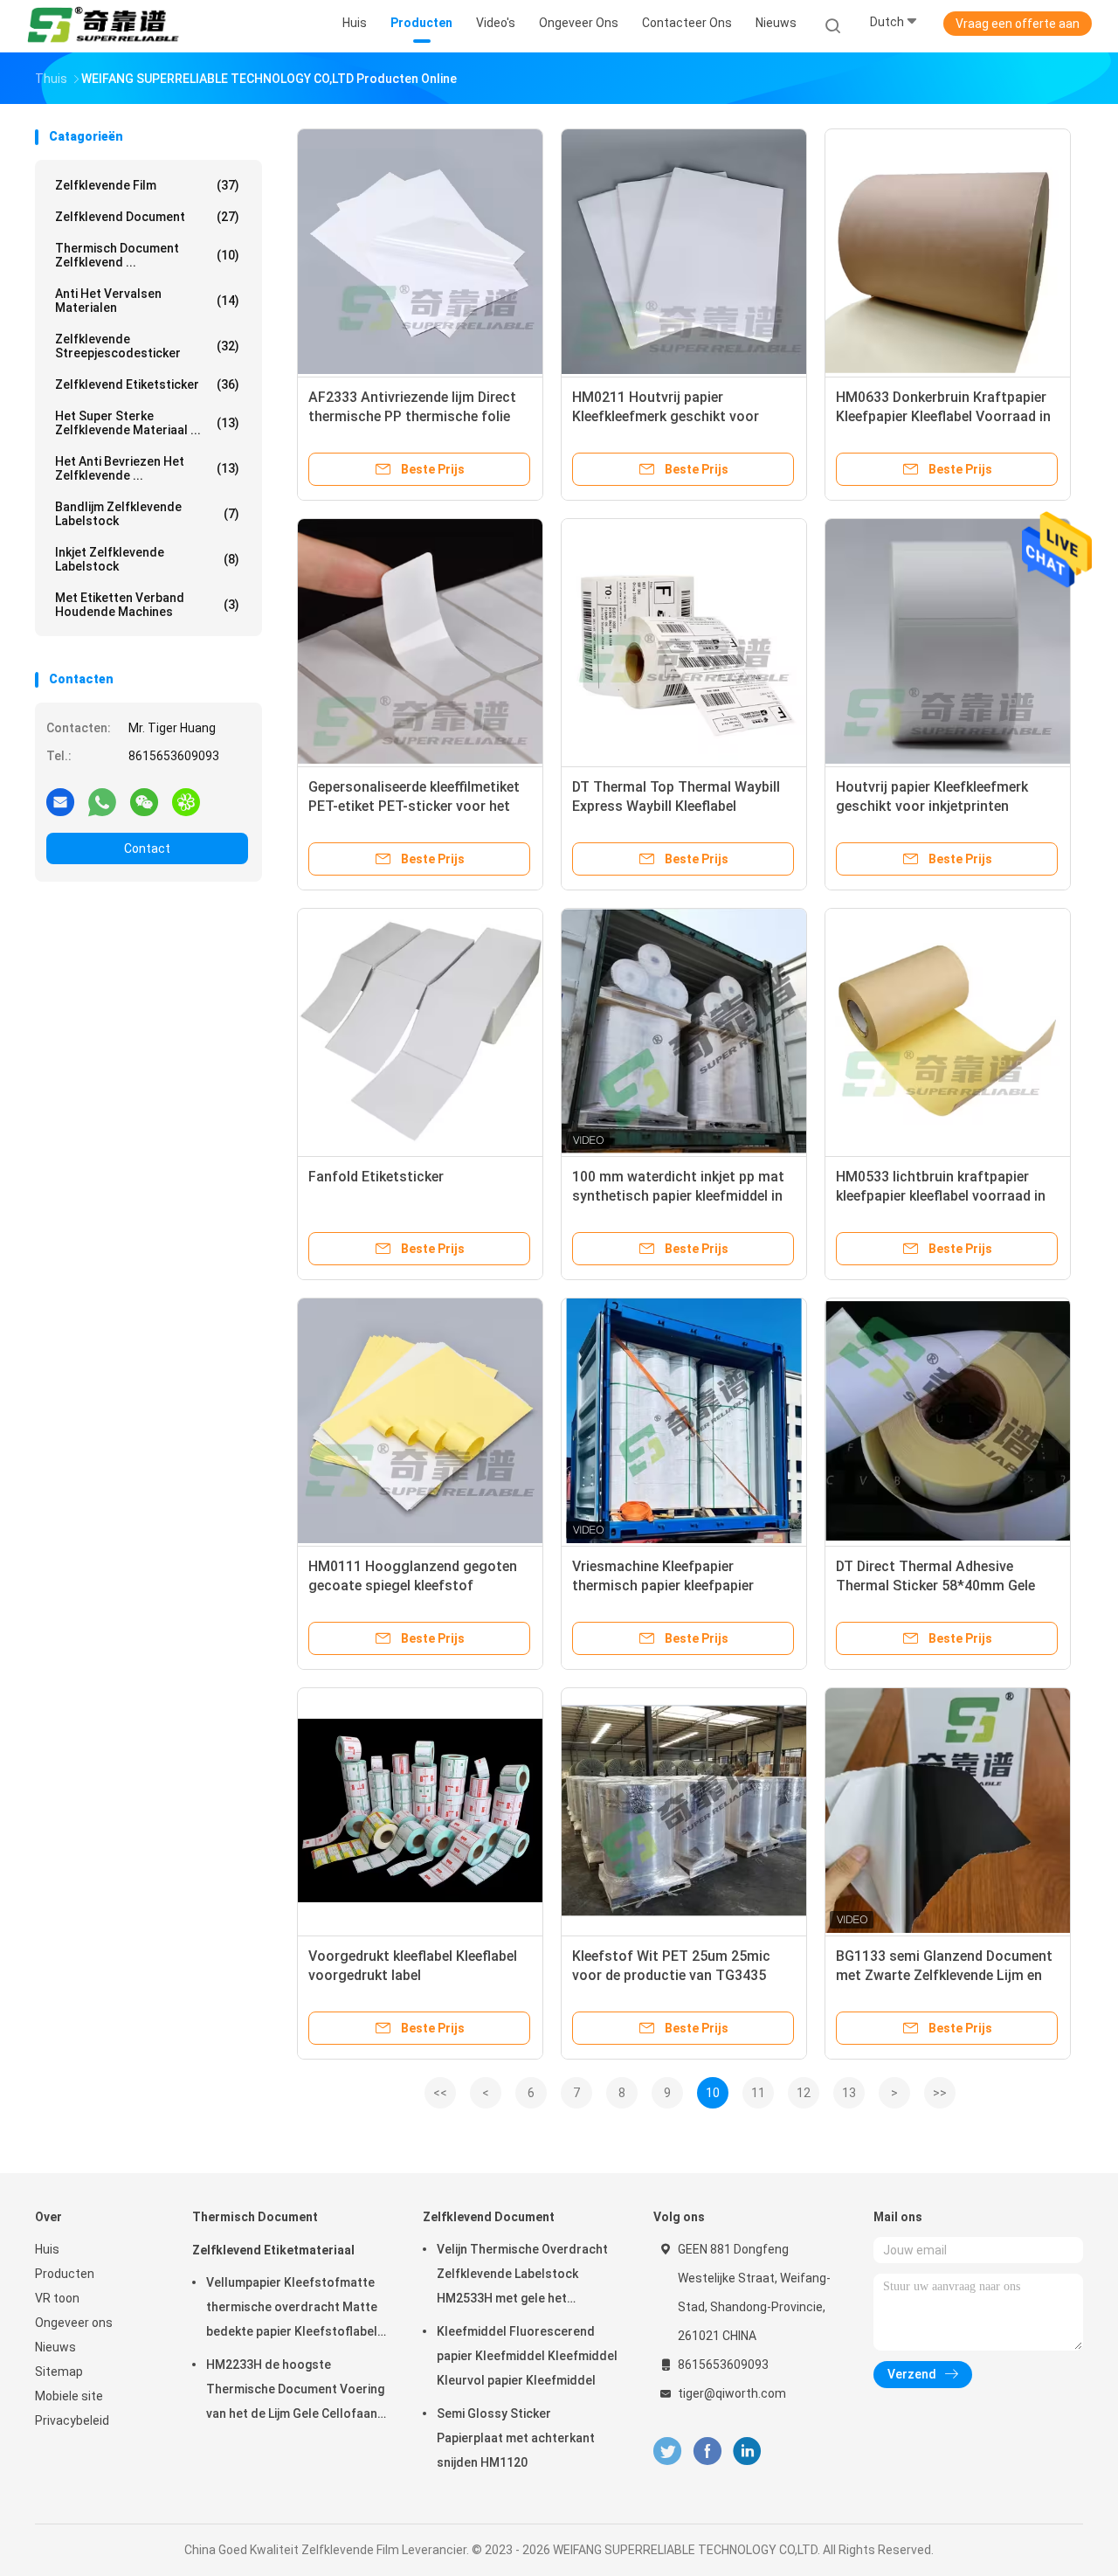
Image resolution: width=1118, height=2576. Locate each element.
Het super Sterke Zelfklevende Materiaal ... (147, 423)
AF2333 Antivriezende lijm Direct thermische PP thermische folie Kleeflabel (412, 416)
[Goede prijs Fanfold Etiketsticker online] (420, 1031)
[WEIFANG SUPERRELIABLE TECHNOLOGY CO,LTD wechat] (144, 801)
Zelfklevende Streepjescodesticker (147, 346)
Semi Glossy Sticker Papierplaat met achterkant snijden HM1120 (516, 2438)
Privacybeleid (72, 2420)
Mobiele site (69, 2396)
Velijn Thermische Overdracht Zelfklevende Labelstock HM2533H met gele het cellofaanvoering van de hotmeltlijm (522, 2276)
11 (758, 2093)
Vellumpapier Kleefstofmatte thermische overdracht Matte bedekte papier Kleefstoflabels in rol (295, 2309)
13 (849, 2093)
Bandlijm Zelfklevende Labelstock (147, 514)
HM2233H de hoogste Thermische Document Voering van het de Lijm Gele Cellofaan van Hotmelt (295, 2392)
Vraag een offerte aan (1018, 24)
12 (804, 2093)
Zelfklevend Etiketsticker (147, 384)
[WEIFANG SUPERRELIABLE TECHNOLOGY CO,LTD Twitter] (667, 2451)
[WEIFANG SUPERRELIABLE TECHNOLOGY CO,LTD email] (60, 801)
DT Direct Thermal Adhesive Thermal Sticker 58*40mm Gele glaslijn (935, 1586)
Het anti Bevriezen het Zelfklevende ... (147, 468)
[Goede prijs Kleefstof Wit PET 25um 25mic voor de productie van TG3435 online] (684, 1811)
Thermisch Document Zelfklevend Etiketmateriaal (273, 2233)
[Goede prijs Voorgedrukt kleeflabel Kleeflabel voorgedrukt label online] (420, 1811)
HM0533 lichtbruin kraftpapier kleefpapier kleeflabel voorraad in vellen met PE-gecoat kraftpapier (942, 1196)
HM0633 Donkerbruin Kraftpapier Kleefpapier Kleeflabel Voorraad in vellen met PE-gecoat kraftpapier (943, 416)
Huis (47, 2249)
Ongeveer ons (74, 2323)
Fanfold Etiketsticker (376, 1177)
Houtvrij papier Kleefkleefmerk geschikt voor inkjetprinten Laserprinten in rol (932, 806)
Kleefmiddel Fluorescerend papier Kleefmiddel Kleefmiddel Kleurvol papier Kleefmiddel (527, 2356)
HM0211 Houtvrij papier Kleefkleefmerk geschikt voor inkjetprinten (666, 416)
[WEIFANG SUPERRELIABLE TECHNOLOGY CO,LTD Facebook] (707, 2451)
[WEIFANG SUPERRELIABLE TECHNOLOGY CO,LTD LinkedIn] (747, 2451)
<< (440, 2093)
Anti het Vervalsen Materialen (147, 301)
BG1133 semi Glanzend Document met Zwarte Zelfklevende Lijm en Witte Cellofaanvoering (944, 1975)
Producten (65, 2274)
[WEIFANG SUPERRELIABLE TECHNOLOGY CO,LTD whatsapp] (102, 801)
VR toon (57, 2298)
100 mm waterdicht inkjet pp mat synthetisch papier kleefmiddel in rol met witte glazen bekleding (678, 1196)
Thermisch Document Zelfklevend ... (147, 255)
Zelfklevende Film (147, 185)
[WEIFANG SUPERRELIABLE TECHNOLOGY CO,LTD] (103, 26)
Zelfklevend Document (147, 217)
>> (940, 2093)
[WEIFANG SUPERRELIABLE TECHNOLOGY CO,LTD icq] (186, 801)
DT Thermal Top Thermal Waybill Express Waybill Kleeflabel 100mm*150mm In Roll (676, 806)
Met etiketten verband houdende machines (147, 605)
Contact (147, 848)
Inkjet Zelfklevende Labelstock (147, 559)
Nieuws (55, 2347)
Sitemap (59, 2372)
